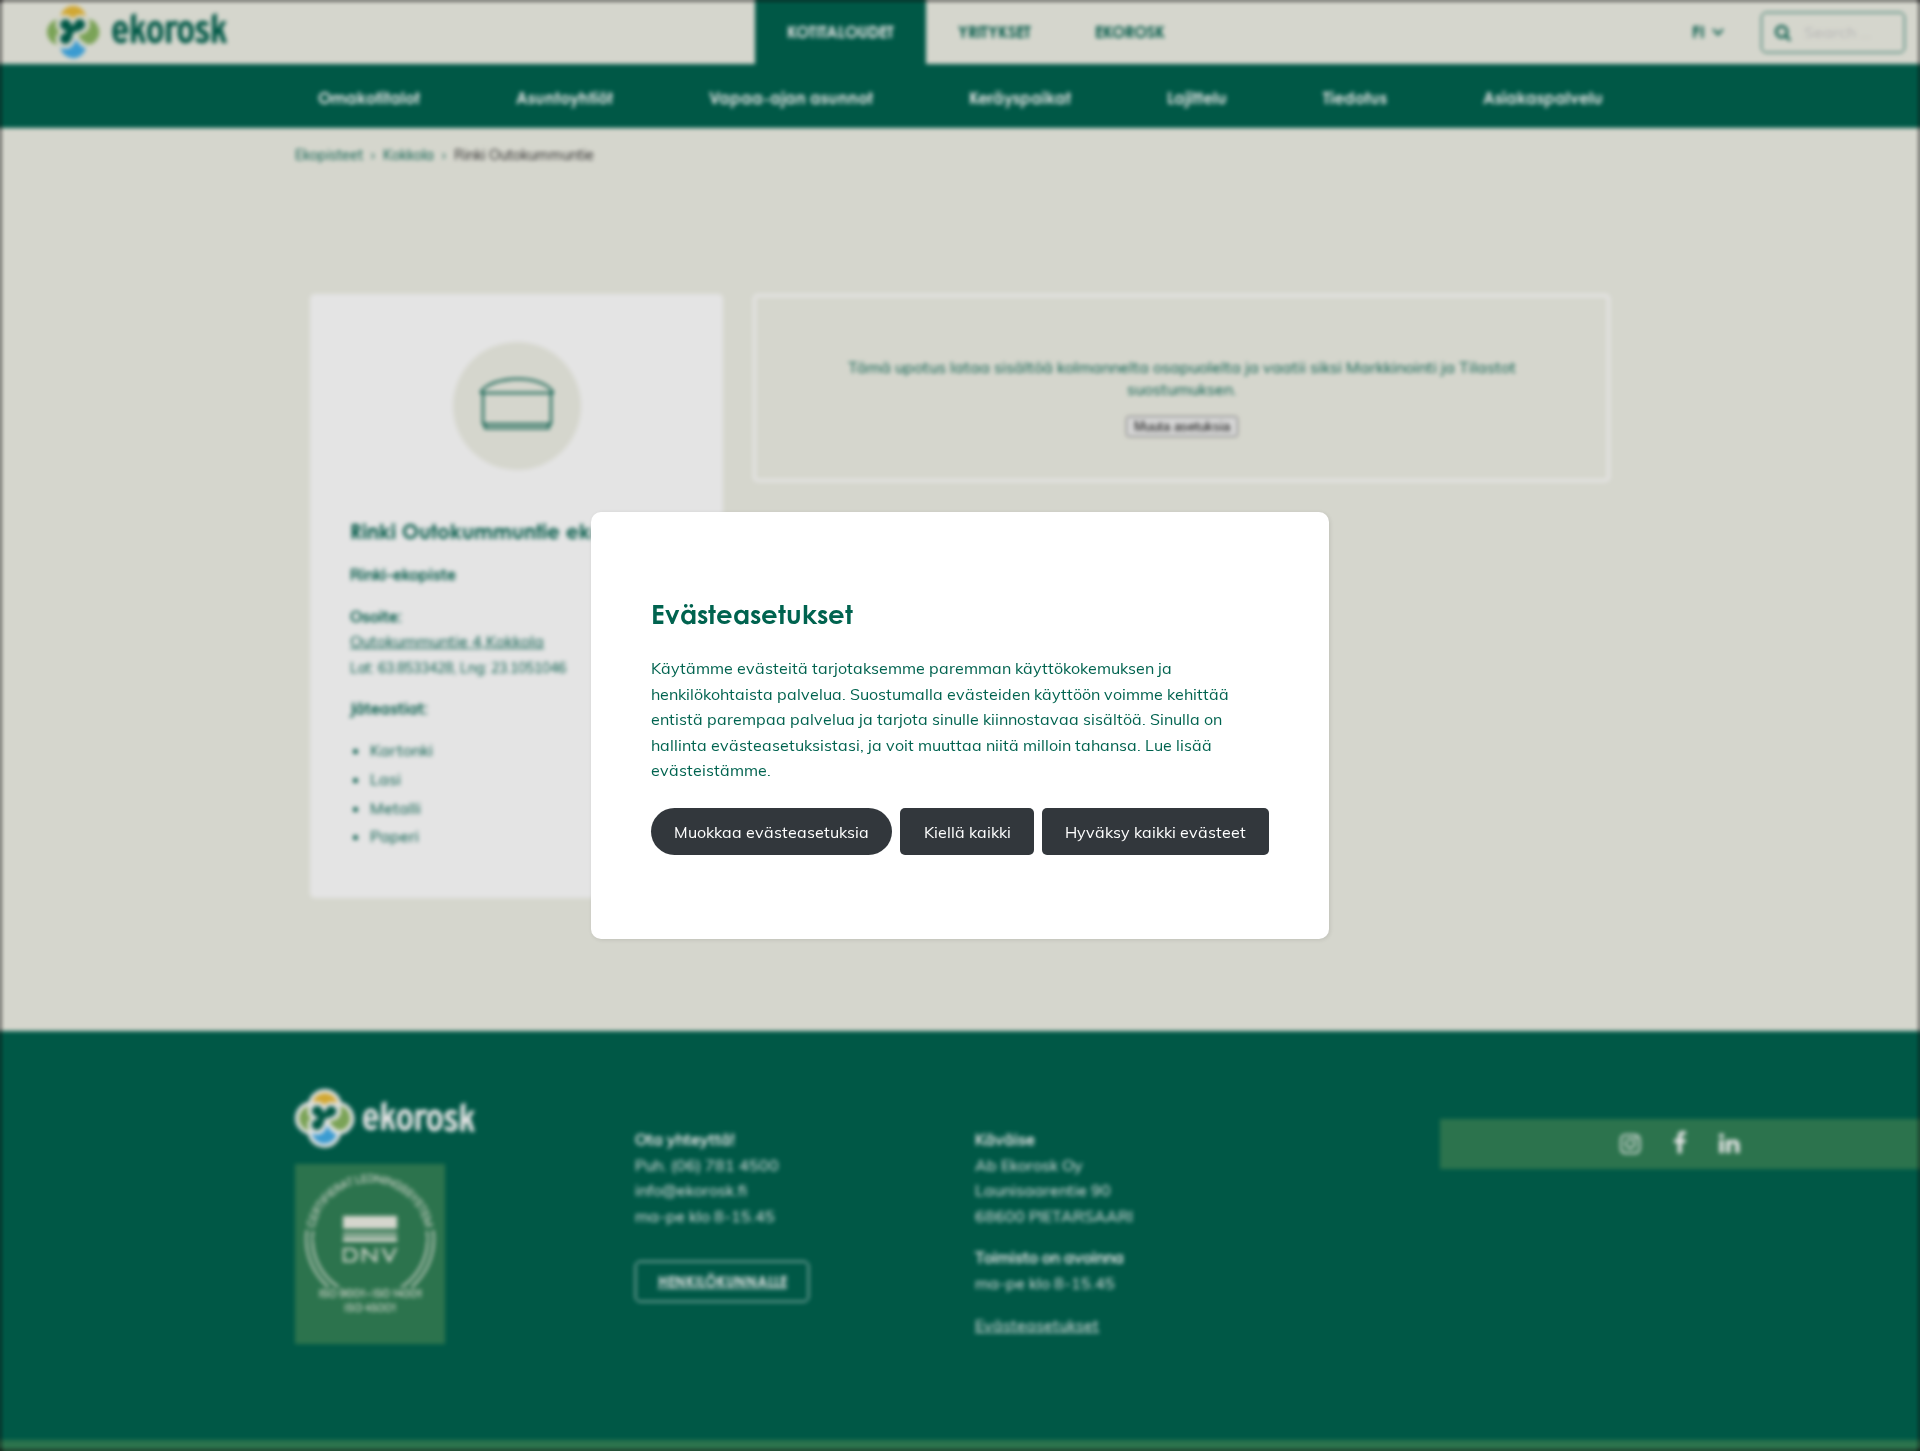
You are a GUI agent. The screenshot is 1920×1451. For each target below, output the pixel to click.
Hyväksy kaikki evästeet (1155, 832)
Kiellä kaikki (967, 832)
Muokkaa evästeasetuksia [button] (771, 832)
